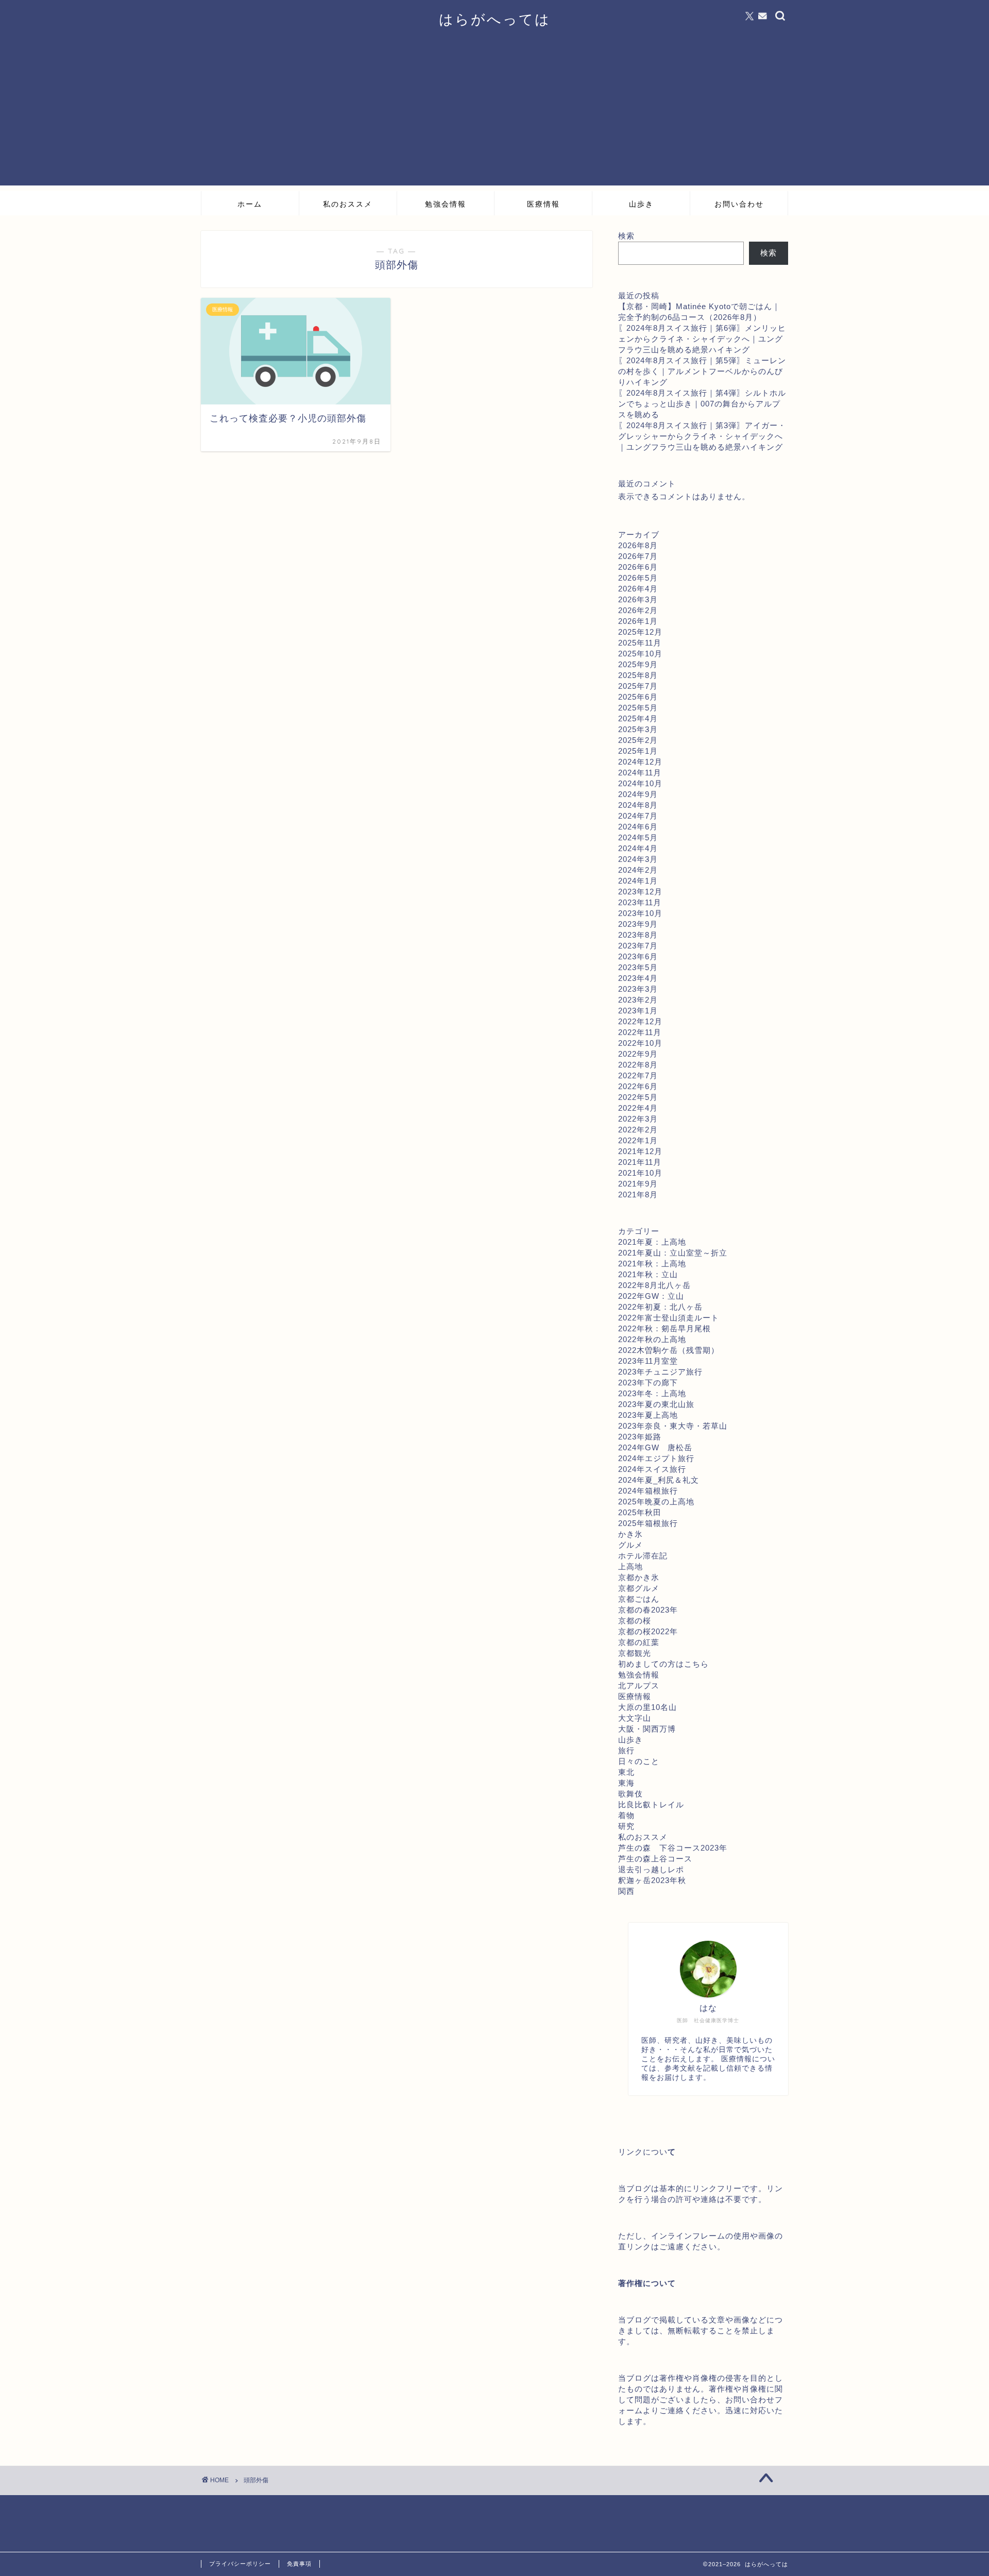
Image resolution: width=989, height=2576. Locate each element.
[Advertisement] (494, 113)
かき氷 (630, 1534)
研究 (626, 1826)
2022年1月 (638, 1140)
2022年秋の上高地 (652, 1339)
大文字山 (635, 1718)
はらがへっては (495, 19)
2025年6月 (638, 697)
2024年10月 (640, 783)
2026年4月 (638, 589)
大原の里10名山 (647, 1707)
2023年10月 (640, 913)
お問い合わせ (739, 204)
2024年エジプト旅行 (656, 1458)
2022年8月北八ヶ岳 (654, 1285)
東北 (626, 1772)
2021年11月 (640, 1162)
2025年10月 (640, 654)
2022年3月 (638, 1119)
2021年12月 (640, 1151)
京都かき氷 (639, 1577)
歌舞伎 (630, 1794)
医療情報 (543, 204)
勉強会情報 (446, 204)
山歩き (641, 204)
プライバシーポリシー (240, 2564)
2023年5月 (638, 967)
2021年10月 (640, 1173)
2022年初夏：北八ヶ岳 (660, 1307)
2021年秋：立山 (648, 1274)
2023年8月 (638, 935)
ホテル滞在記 (643, 1556)
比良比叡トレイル (651, 1804)
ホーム (250, 204)
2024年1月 (638, 881)
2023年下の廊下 (648, 1383)
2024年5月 (638, 837)
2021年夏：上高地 (652, 1242)
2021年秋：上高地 (652, 1264)
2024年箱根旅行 (648, 1491)
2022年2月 (638, 1130)
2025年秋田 (640, 1512)
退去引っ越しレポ (651, 1869)
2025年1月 (638, 751)
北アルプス (639, 1685)
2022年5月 (638, 1097)
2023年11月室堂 (648, 1361)
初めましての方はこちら (663, 1664)
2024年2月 (638, 870)
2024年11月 (640, 773)
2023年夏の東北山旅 (656, 1404)
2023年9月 (638, 924)
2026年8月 (638, 545)
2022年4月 (638, 1108)
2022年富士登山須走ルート (669, 1318)
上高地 (630, 1566)
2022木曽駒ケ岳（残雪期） (669, 1350)
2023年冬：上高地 (652, 1393)
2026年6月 (638, 567)
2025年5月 (638, 708)
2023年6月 (638, 956)
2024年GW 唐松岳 (655, 1447)
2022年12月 (640, 1021)
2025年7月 (638, 686)
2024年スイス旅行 (652, 1469)
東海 (626, 1783)
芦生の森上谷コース (655, 1859)
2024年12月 (640, 762)
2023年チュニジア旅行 (660, 1372)
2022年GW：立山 (651, 1296)
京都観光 (635, 1653)
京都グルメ (639, 1588)
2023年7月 (638, 946)
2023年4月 (638, 978)
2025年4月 (638, 718)
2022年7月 (638, 1075)
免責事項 (299, 2564)
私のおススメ (348, 204)
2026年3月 (638, 599)
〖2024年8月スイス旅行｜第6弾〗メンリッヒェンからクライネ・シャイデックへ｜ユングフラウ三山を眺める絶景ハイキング (702, 339)
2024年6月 (638, 827)
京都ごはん (639, 1599)
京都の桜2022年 (648, 1631)
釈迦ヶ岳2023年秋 (652, 1880)
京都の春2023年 (648, 1610)
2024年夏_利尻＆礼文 (659, 1480)
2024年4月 (638, 848)
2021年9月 (638, 1184)
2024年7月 (638, 816)
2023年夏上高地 (648, 1415)
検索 (626, 236)
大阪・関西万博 (647, 1729)
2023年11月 (640, 902)
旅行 (626, 1750)
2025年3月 (638, 729)
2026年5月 (638, 578)
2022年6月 (638, 1086)
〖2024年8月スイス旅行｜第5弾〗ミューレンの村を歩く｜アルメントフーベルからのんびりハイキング (702, 371)
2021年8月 (638, 1194)
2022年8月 (638, 1065)
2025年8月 (638, 675)
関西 (626, 1891)
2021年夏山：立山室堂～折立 (673, 1253)
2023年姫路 (640, 1437)
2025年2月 (638, 740)
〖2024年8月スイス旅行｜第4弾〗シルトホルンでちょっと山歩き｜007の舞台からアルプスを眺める (702, 404)
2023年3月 (638, 989)
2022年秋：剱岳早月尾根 (664, 1328)
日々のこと (639, 1761)
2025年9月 (638, 664)
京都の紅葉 (639, 1642)
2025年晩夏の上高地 (656, 1502)
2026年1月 (638, 621)
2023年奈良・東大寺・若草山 (673, 1426)
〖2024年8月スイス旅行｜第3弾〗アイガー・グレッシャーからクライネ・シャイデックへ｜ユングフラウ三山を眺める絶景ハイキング (702, 436)
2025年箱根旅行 (648, 1523)
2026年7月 (638, 556)
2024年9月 (638, 794)
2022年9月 (638, 1054)
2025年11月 (640, 643)
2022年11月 (640, 1032)
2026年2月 (638, 610)
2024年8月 (638, 805)
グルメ (630, 1545)
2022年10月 (640, 1043)
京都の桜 (635, 1621)
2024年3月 (638, 859)
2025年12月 (640, 632)
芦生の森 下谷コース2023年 (673, 1848)
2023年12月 (640, 892)
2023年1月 (638, 1011)
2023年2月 (638, 1000)
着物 (626, 1815)
